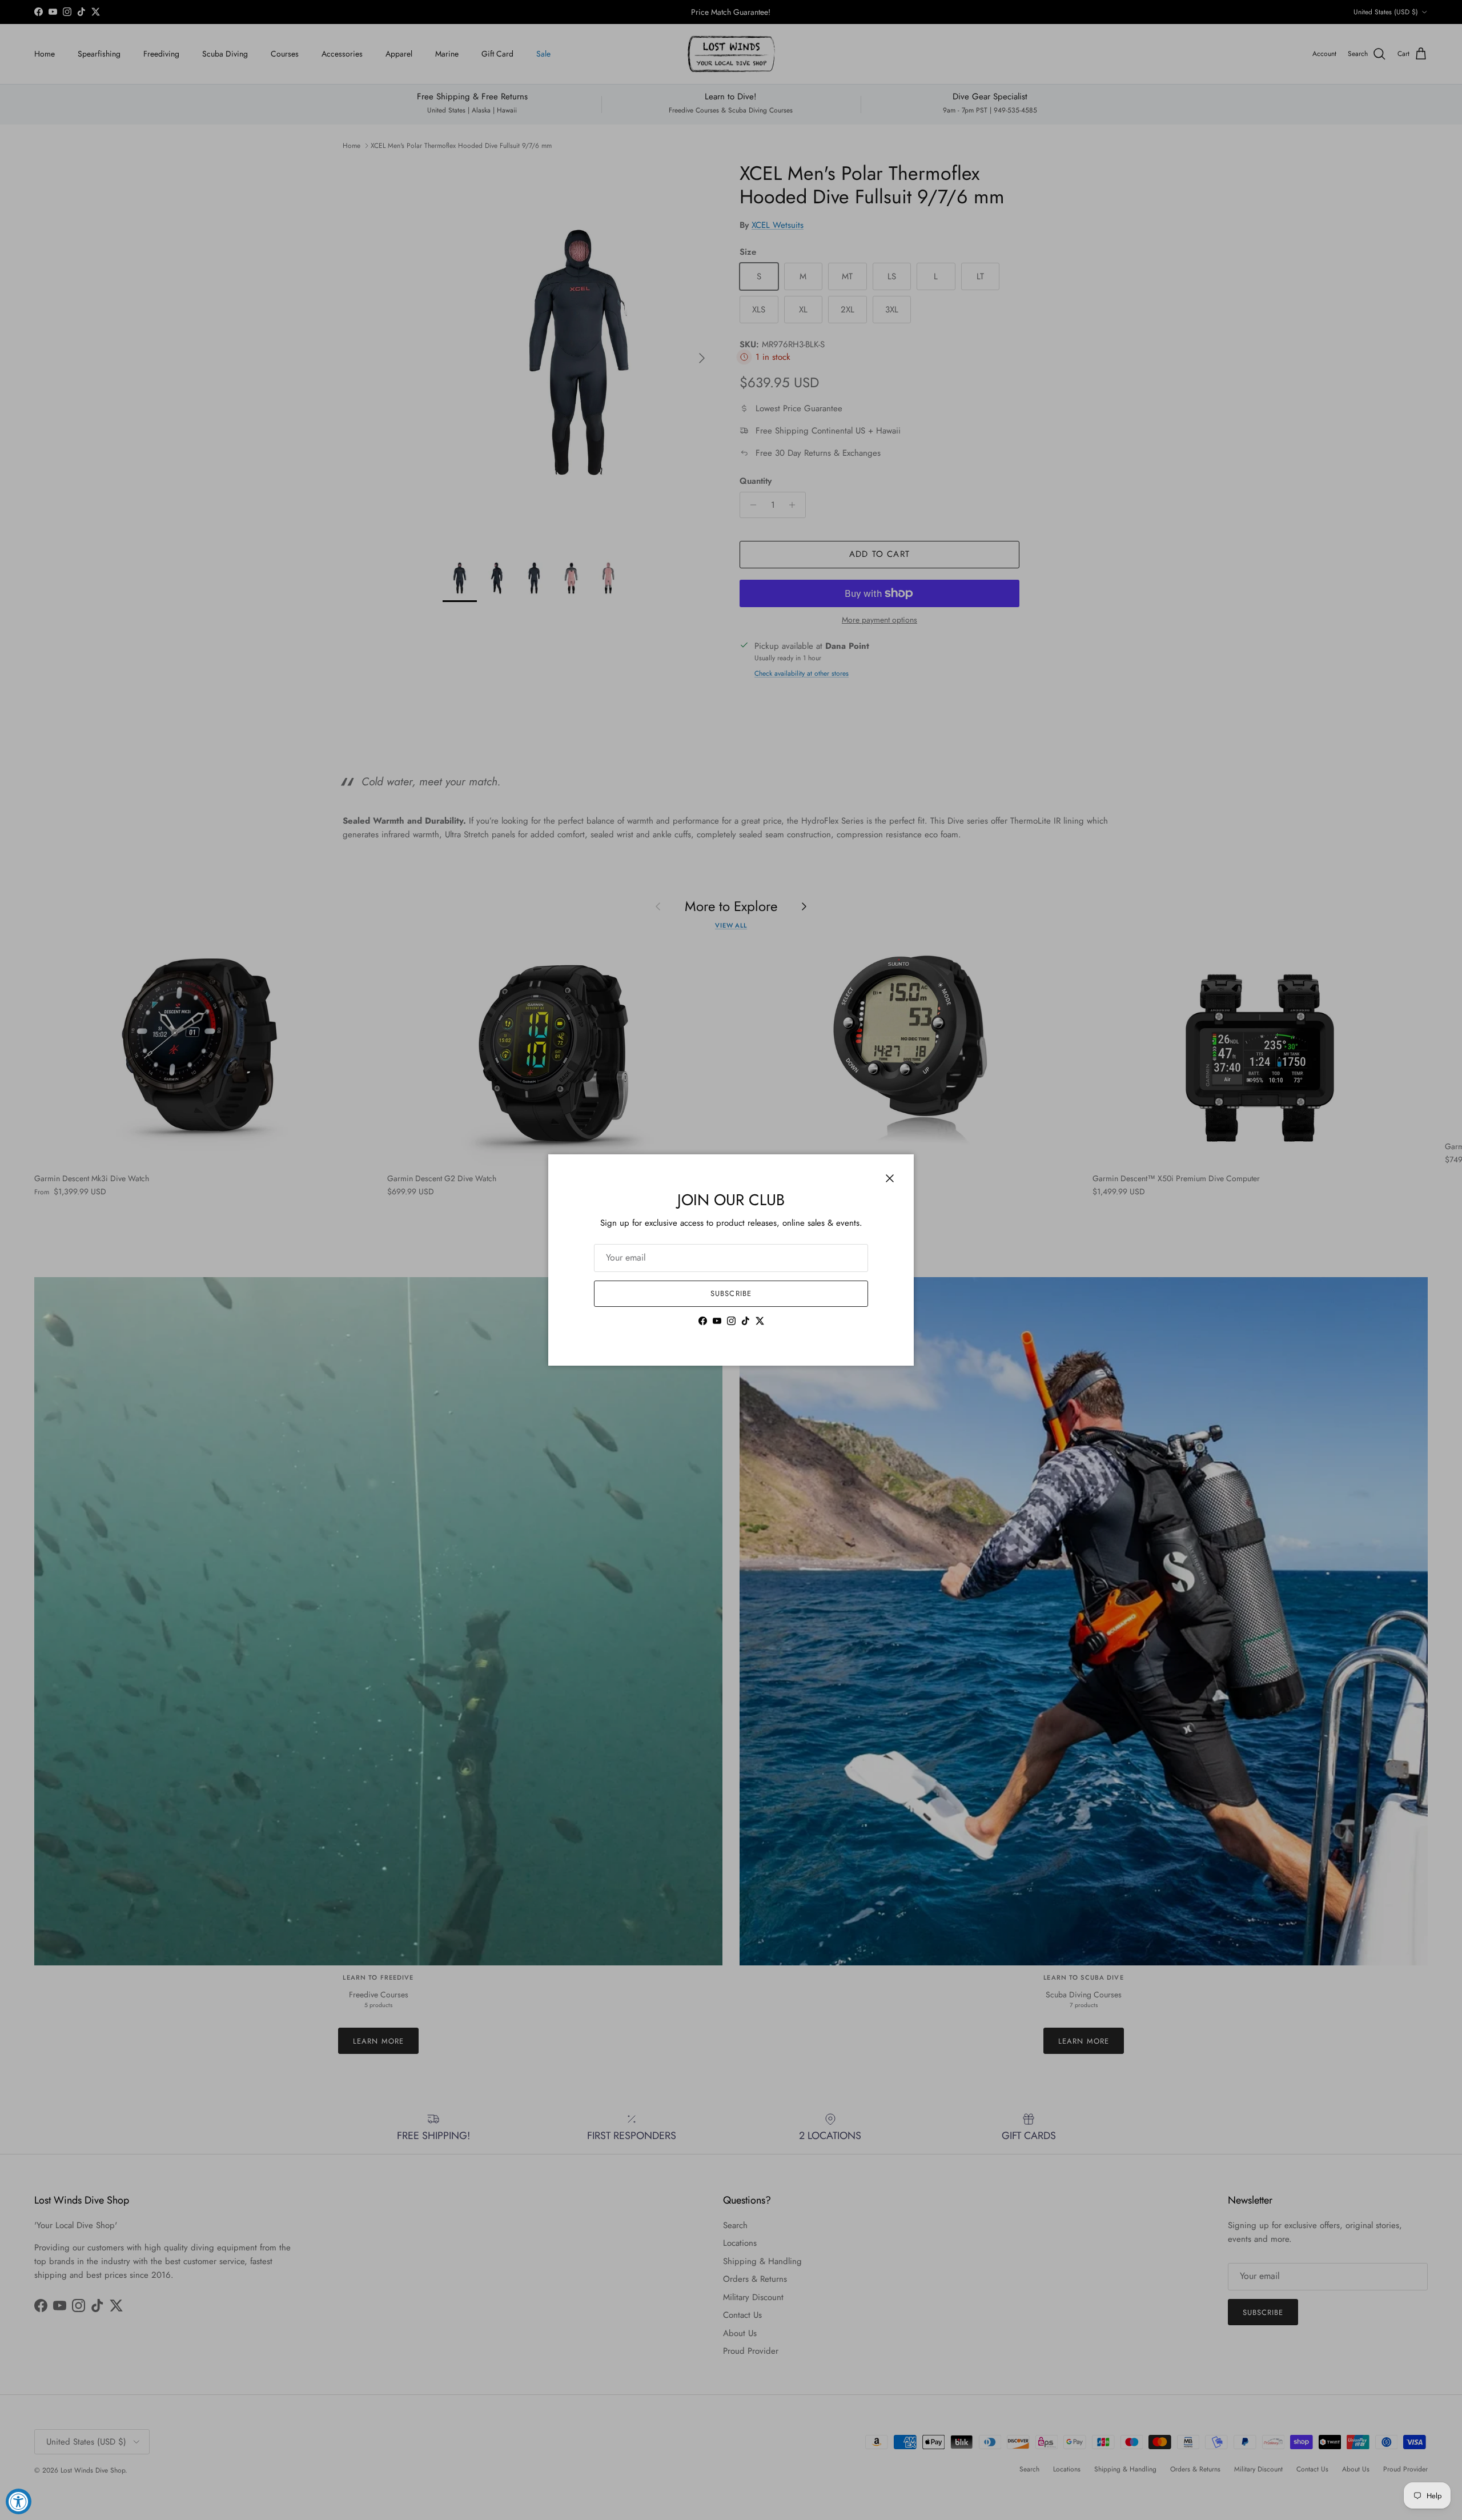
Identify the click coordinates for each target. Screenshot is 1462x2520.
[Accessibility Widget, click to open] (19, 2501)
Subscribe (731, 1293)
